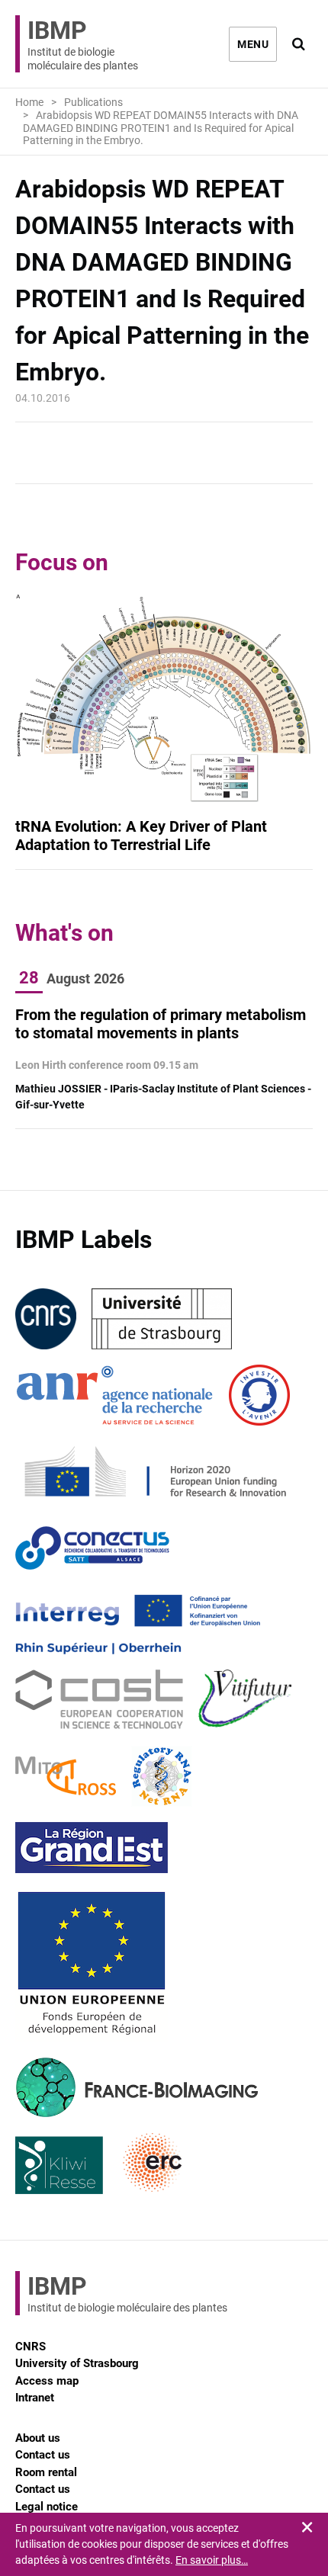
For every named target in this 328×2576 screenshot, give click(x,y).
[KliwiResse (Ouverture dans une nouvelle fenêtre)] (59, 2164)
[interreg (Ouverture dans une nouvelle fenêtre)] (138, 1624)
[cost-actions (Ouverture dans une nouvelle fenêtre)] (99, 1700)
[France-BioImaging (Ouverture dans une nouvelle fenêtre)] (137, 2087)
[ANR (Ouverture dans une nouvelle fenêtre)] (114, 1395)
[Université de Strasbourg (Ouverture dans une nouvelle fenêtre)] (162, 1319)
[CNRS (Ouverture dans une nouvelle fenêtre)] (46, 1319)
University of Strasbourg (77, 2363)
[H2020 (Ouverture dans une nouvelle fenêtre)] (153, 1471)
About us (38, 2438)
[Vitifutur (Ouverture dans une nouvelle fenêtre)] (248, 1700)
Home (29, 102)
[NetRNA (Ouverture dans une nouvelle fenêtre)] (162, 1776)
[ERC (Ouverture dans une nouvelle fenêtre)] (153, 2164)
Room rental (46, 2472)
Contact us (43, 2455)
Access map (47, 2381)
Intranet (35, 2398)
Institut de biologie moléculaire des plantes (83, 44)
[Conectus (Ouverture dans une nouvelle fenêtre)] (92, 1548)
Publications (93, 102)
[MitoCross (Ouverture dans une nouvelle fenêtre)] (66, 1776)
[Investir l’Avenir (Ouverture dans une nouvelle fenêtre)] (259, 1395)
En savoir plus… (212, 2560)
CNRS (31, 2347)
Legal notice (47, 2507)
